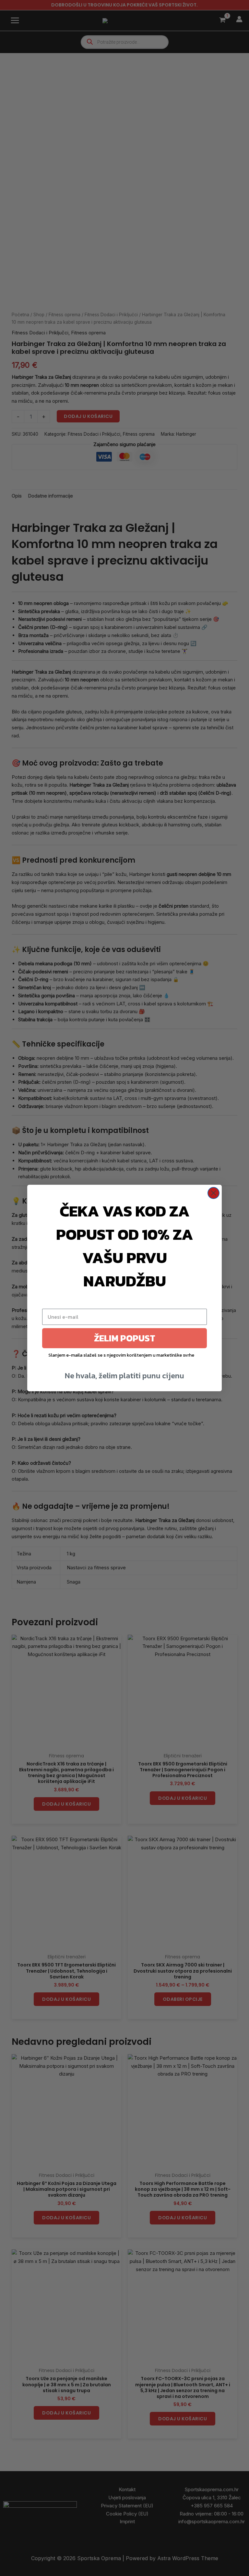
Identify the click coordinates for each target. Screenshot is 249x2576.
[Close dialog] (213, 1193)
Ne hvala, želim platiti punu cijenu (124, 1376)
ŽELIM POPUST (125, 1338)
